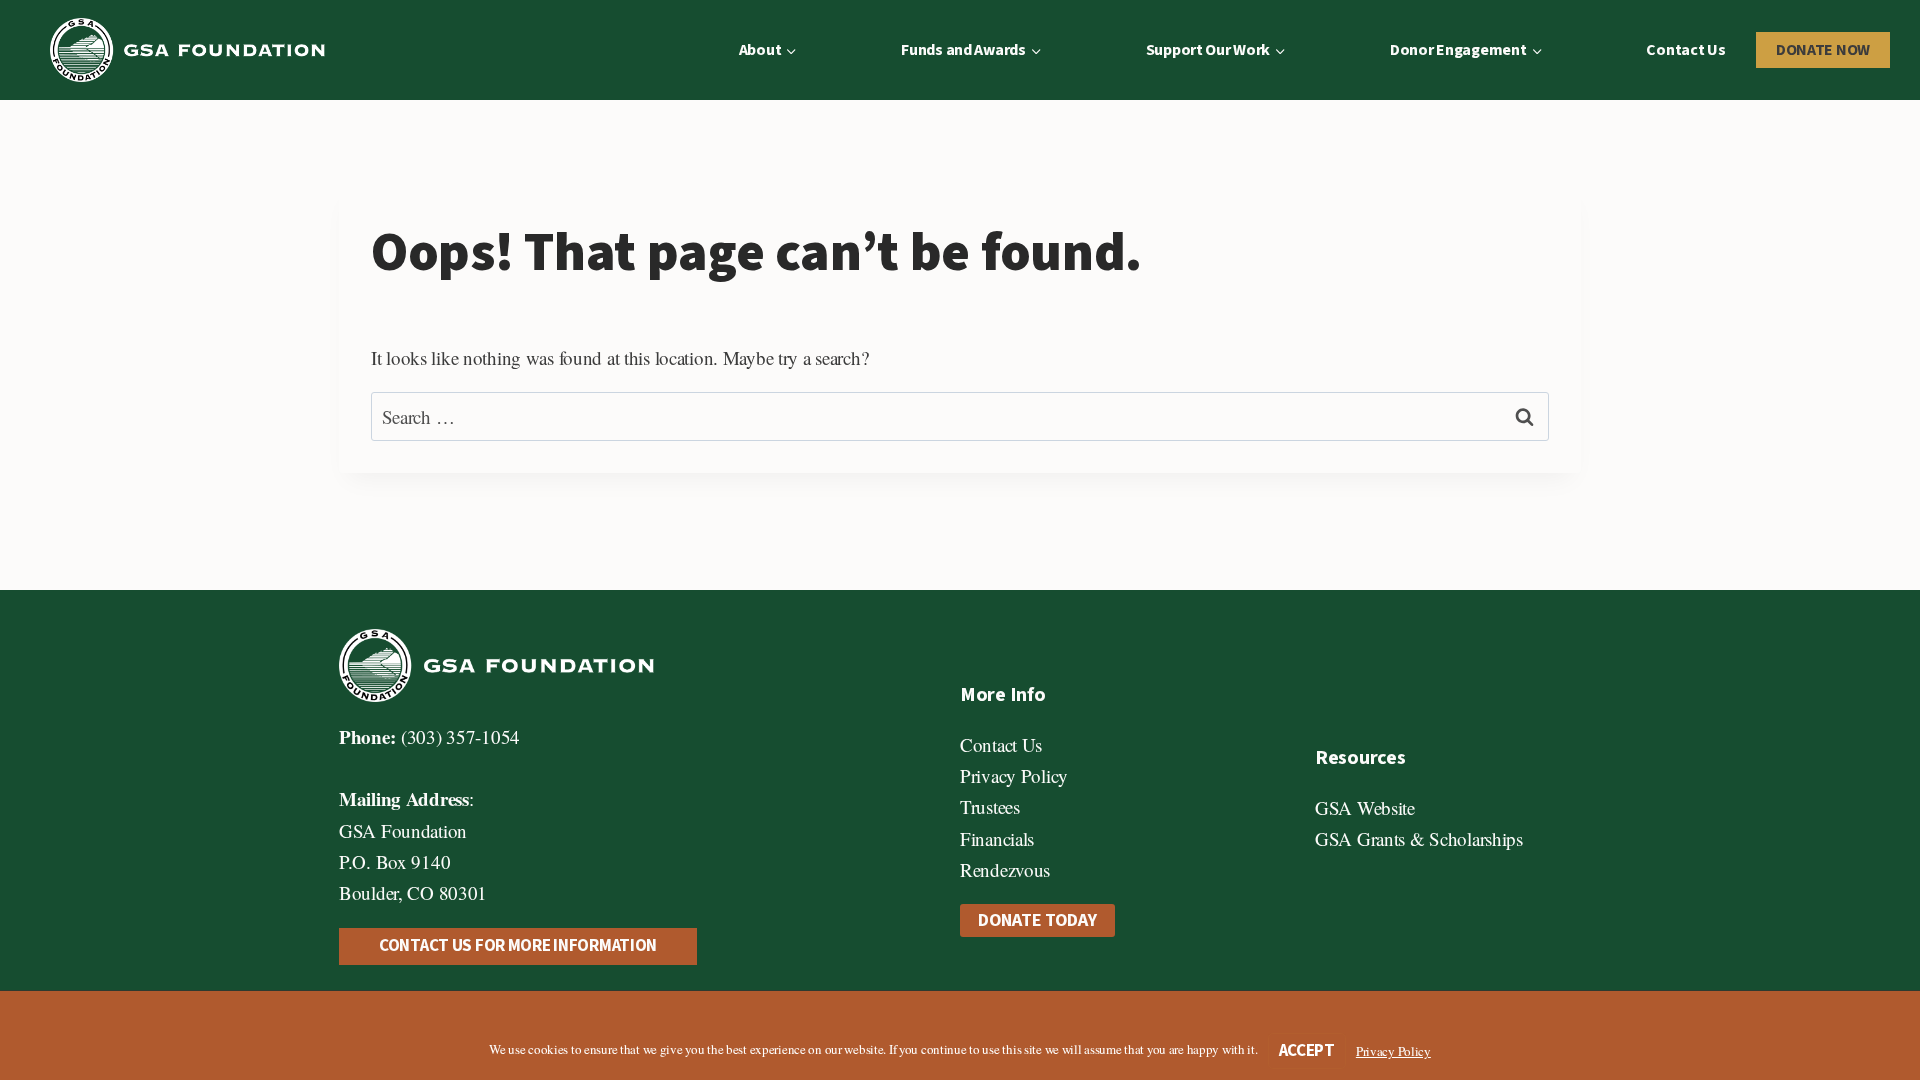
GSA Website (1365, 807)
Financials (997, 838)
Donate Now (1823, 50)
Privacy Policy (1014, 775)
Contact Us (1685, 50)
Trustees (990, 806)
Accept (1307, 1051)
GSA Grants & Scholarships (1419, 838)
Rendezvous (1005, 869)
